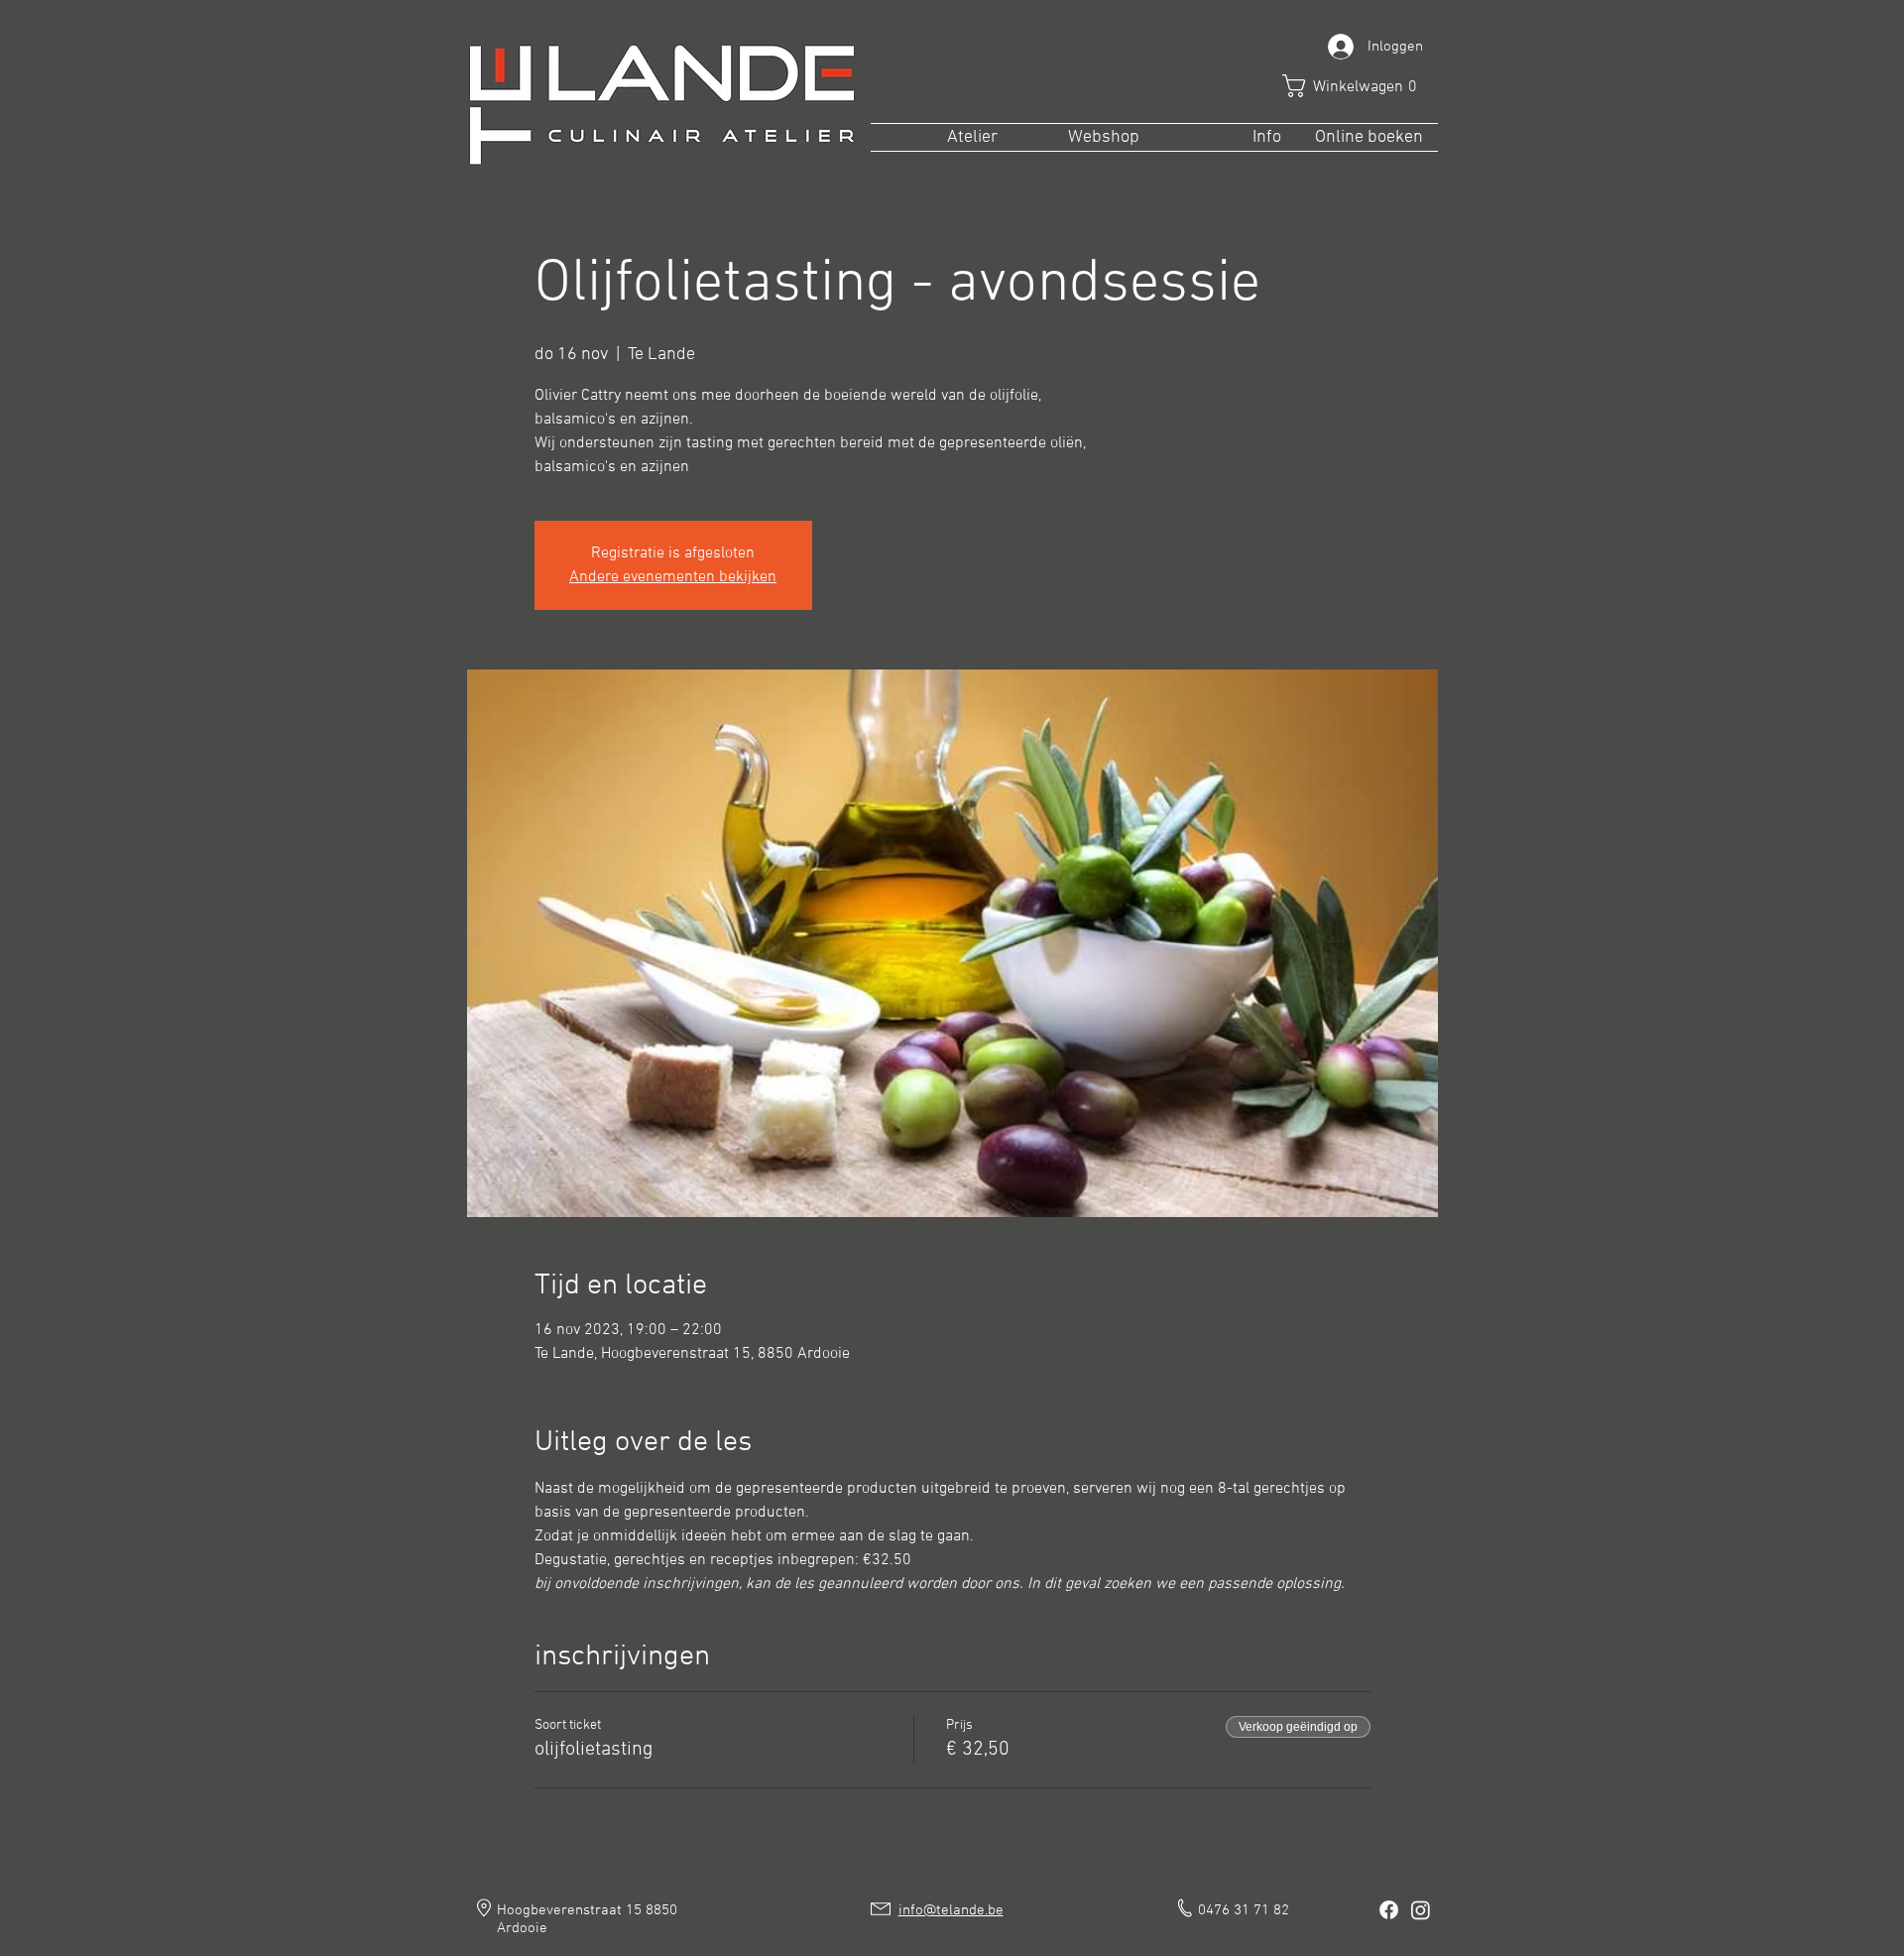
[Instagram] (1421, 1910)
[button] (1357, 86)
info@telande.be (951, 1910)
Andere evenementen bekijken (673, 577)
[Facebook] (1389, 1910)
